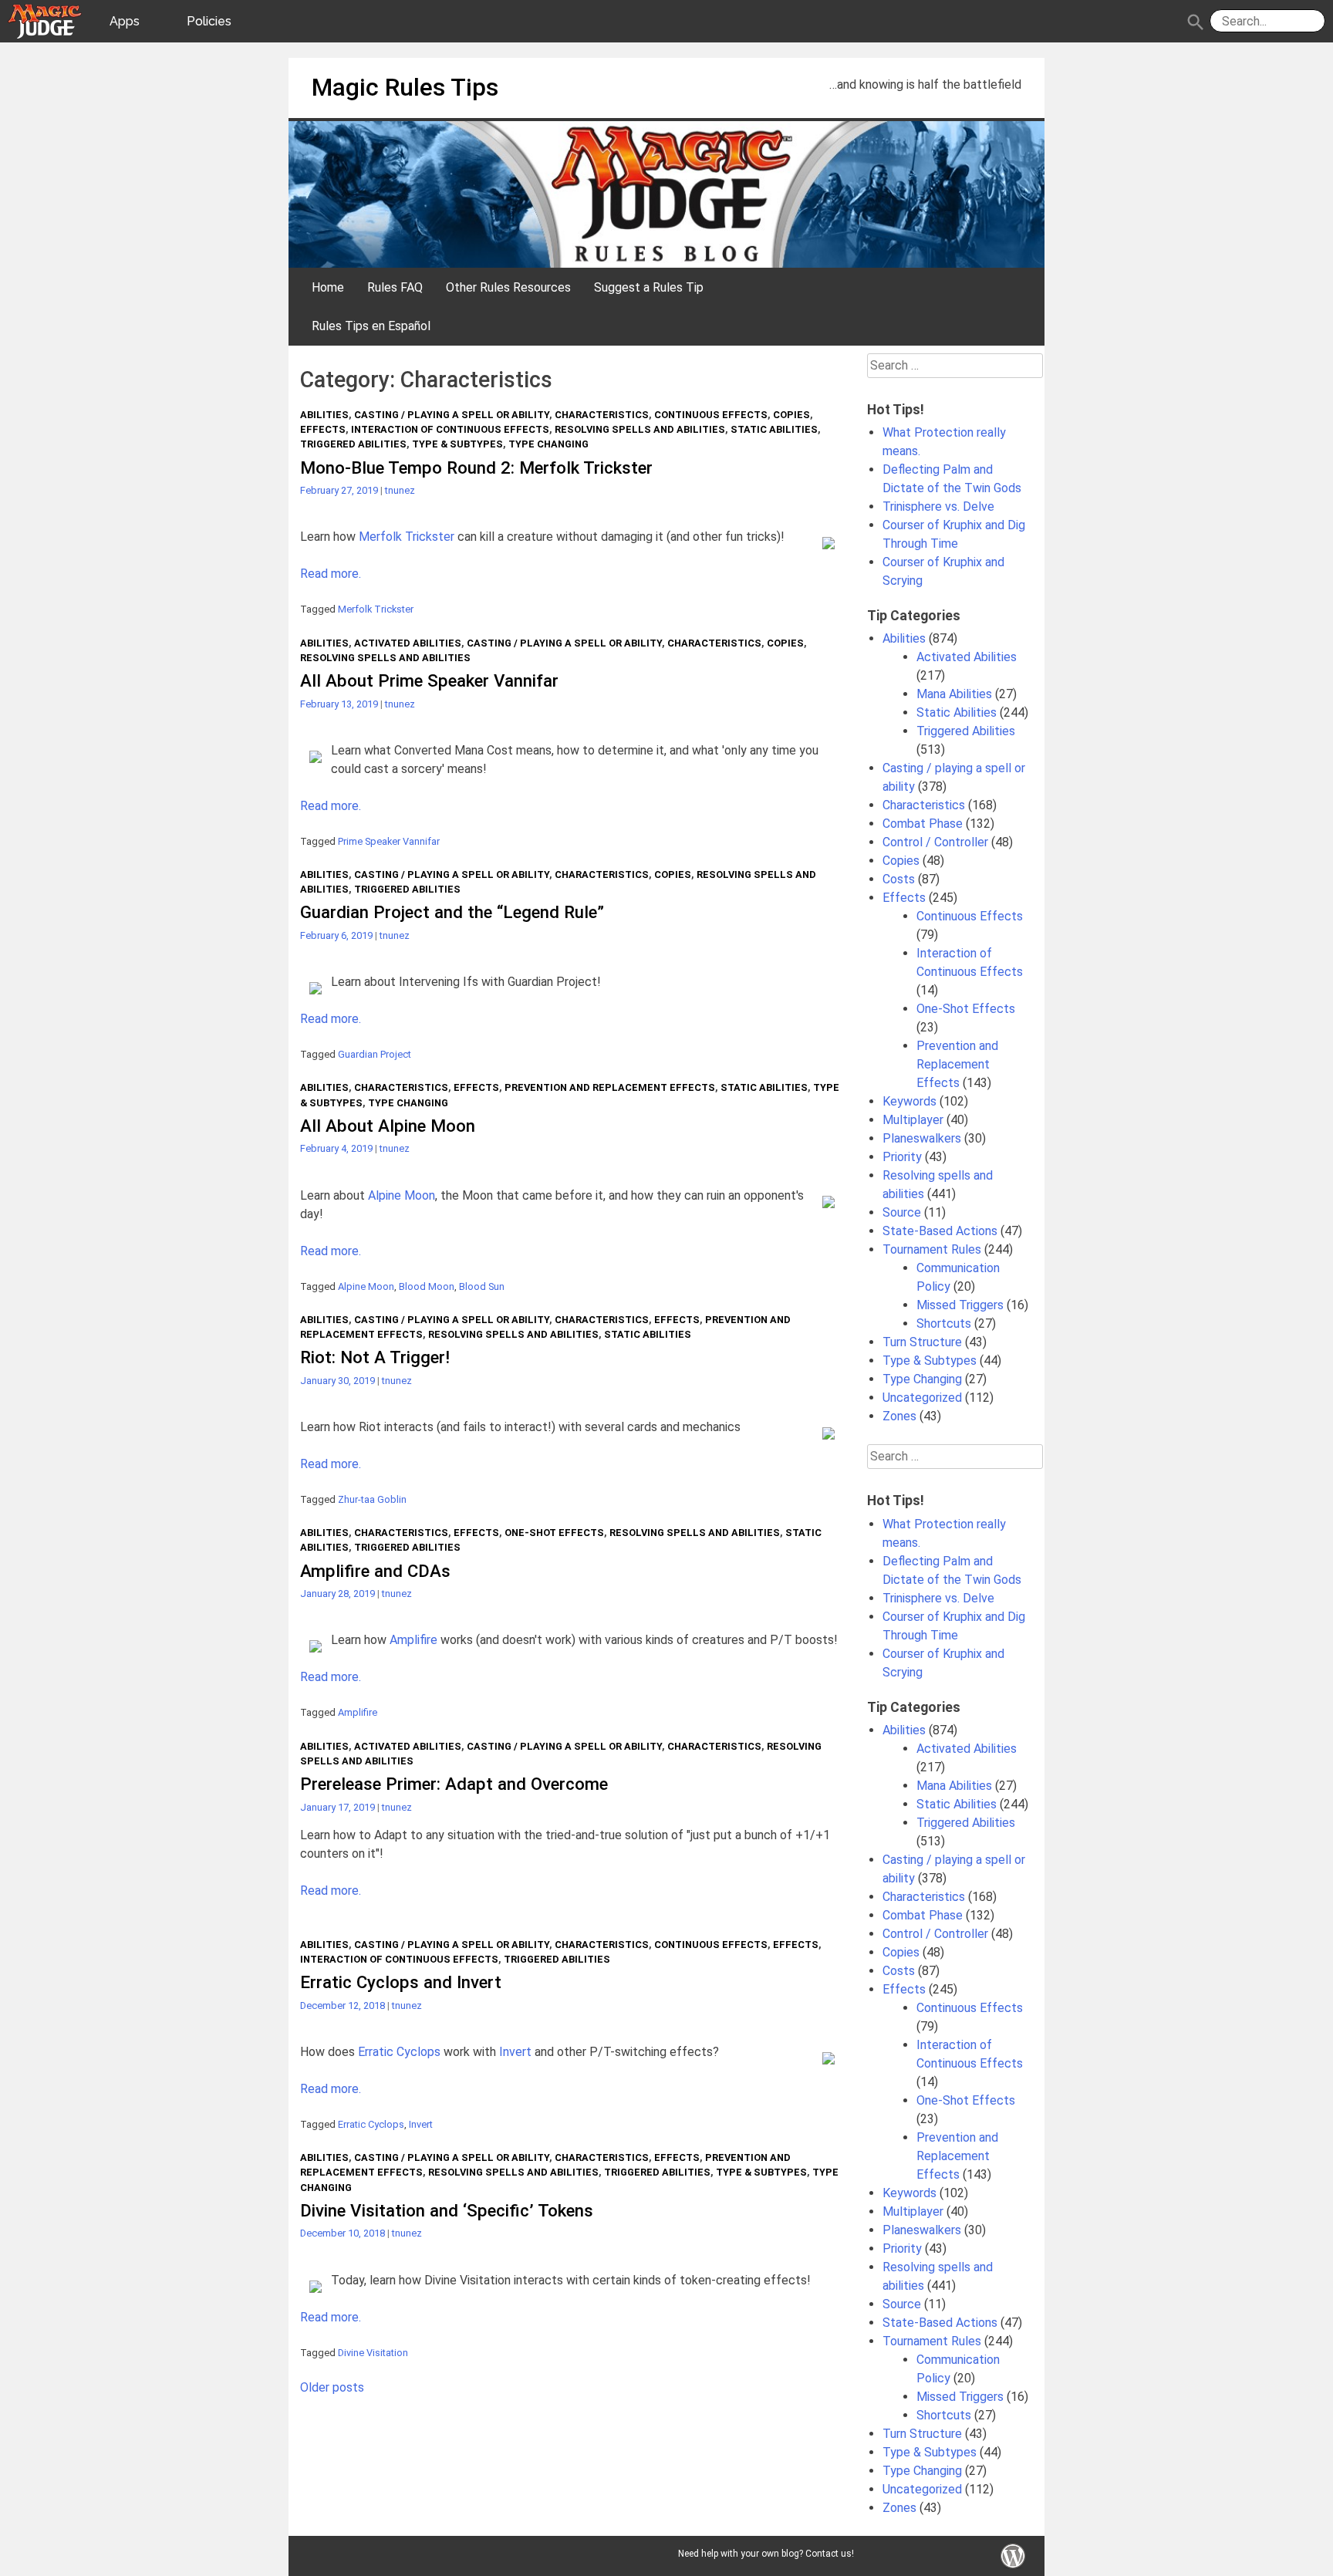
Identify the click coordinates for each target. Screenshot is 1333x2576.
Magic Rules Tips (405, 87)
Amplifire (413, 1640)
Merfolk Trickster (407, 537)
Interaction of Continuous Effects (450, 429)
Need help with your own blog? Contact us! (766, 2554)
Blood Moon (427, 1286)
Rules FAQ (395, 287)
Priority (902, 1157)
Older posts (332, 2387)
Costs (899, 879)
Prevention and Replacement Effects (610, 1087)
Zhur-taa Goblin (372, 1499)
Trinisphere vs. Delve (938, 506)
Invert (515, 2052)
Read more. (331, 574)
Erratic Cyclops (399, 2052)
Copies (791, 415)
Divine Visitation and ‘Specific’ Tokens (447, 2210)
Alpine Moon (402, 1195)
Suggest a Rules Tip (649, 287)
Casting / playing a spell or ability (452, 415)
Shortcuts (944, 1323)
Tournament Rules (932, 1249)
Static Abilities (774, 429)
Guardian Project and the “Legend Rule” (452, 912)
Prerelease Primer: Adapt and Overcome (454, 1784)
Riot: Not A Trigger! (375, 1357)
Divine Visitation (373, 2353)
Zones (899, 1416)
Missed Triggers (960, 1305)
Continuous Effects (711, 415)
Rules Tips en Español (371, 326)
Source (902, 1212)
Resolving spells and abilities (640, 429)
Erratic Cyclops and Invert (401, 1982)
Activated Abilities (408, 643)
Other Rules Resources (508, 287)
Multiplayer (913, 1120)
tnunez (400, 490)
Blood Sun (482, 1286)
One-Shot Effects (554, 1533)
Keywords (909, 1101)
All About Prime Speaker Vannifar (429, 680)
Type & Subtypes (457, 444)
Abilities (324, 415)
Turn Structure (922, 1342)
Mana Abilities (954, 694)
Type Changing (548, 444)
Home (328, 287)
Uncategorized (922, 1398)
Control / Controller (935, 842)
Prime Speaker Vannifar (389, 841)
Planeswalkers (922, 1138)
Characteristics (602, 415)
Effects (323, 429)
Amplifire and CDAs (375, 1571)
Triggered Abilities (353, 444)
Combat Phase (923, 824)
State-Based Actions (940, 1231)
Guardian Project (375, 1054)
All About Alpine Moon (388, 1126)
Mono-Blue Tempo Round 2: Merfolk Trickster (476, 468)
